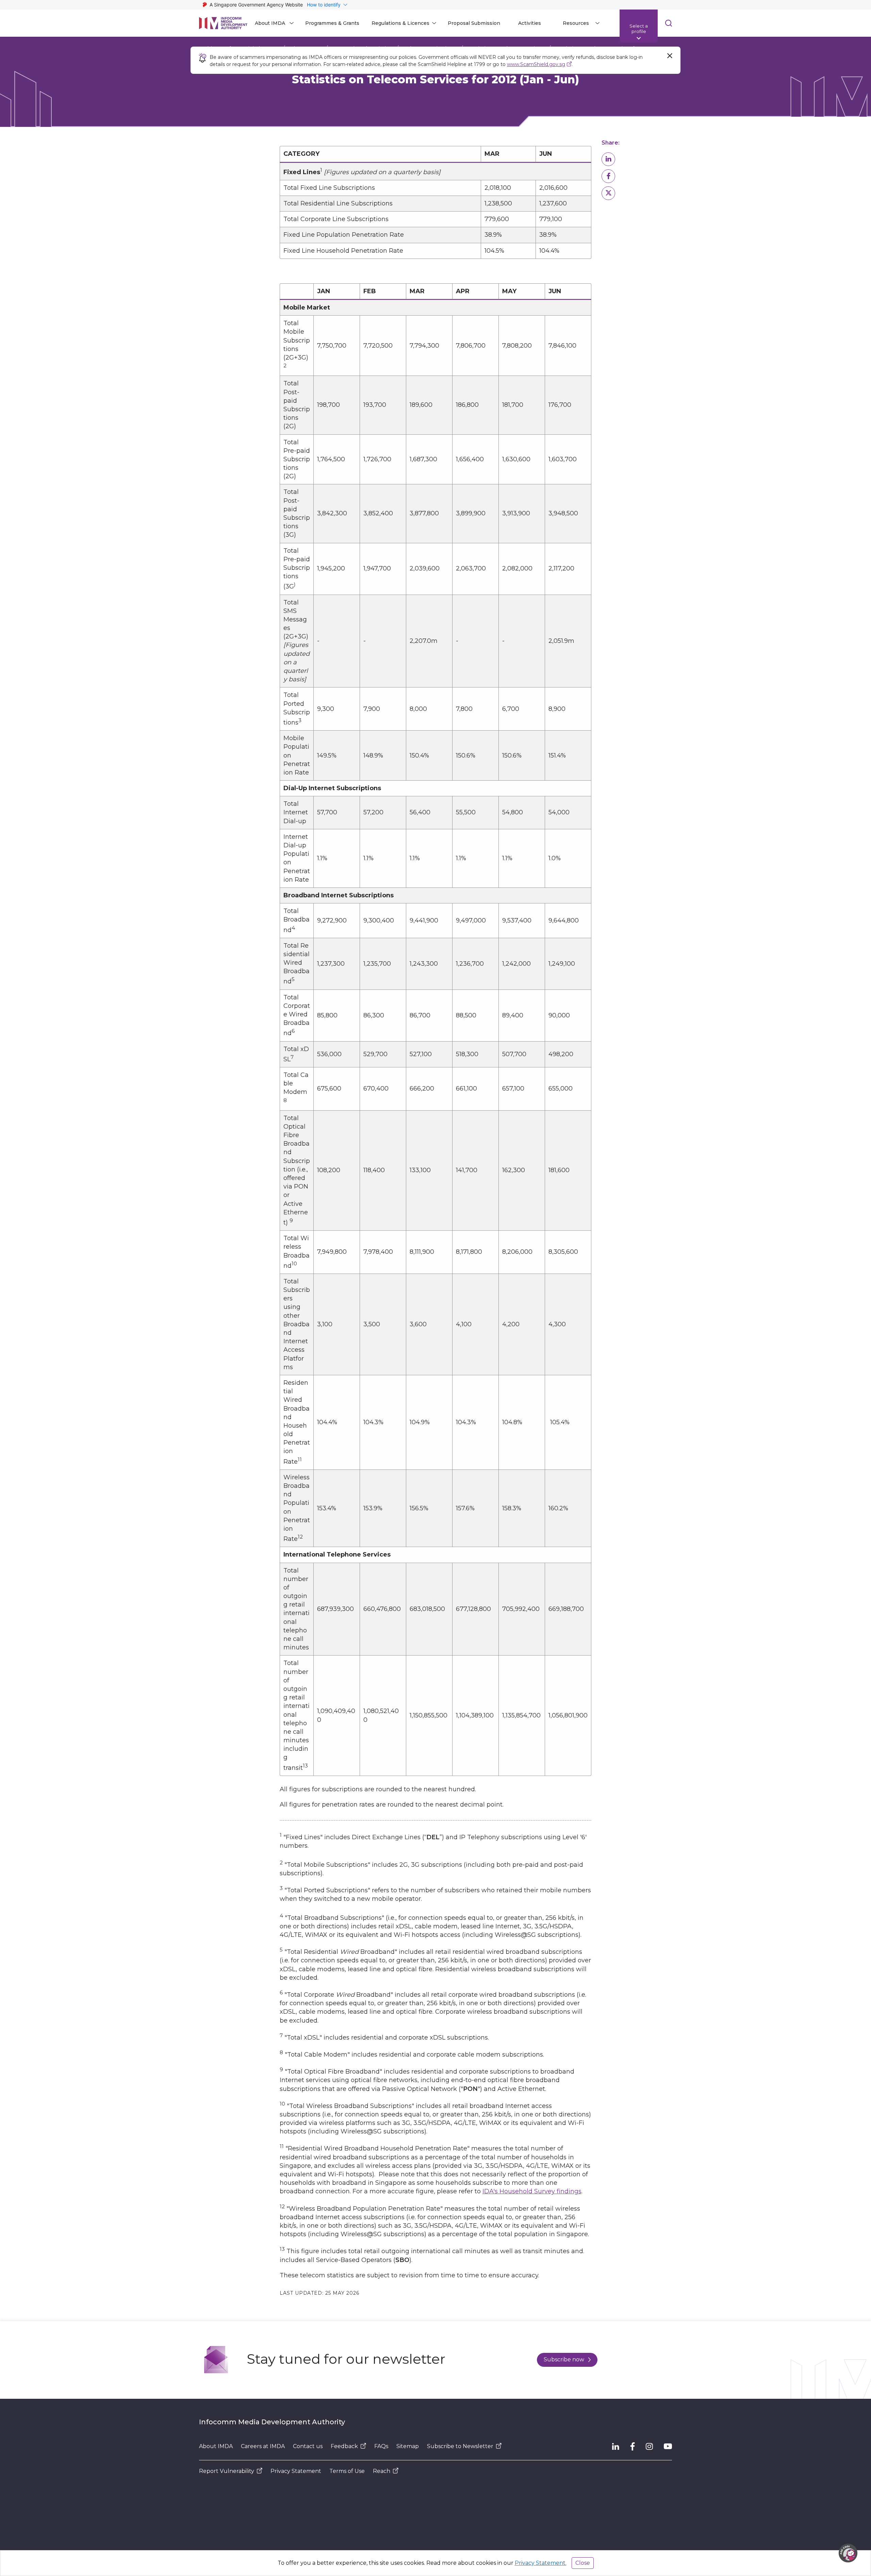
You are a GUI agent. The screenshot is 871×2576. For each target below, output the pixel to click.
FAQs (381, 2446)
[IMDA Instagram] (649, 2446)
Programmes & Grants (332, 23)
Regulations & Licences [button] (400, 23)
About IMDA (216, 2446)
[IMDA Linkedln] (616, 2446)
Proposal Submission (474, 23)
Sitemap (408, 2446)
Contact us (308, 2446)
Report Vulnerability (227, 2471)
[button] (608, 159)
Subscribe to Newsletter (460, 2446)
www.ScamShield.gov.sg (536, 64)
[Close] (670, 56)
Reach (382, 2471)
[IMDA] (223, 23)
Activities (530, 23)
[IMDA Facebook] (632, 2446)
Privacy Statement (296, 2471)
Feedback (344, 2446)
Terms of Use (347, 2471)
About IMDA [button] (270, 23)
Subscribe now (564, 2359)
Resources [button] (576, 23)
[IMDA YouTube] (668, 2446)
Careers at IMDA (263, 2446)
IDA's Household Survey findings (532, 2191)
